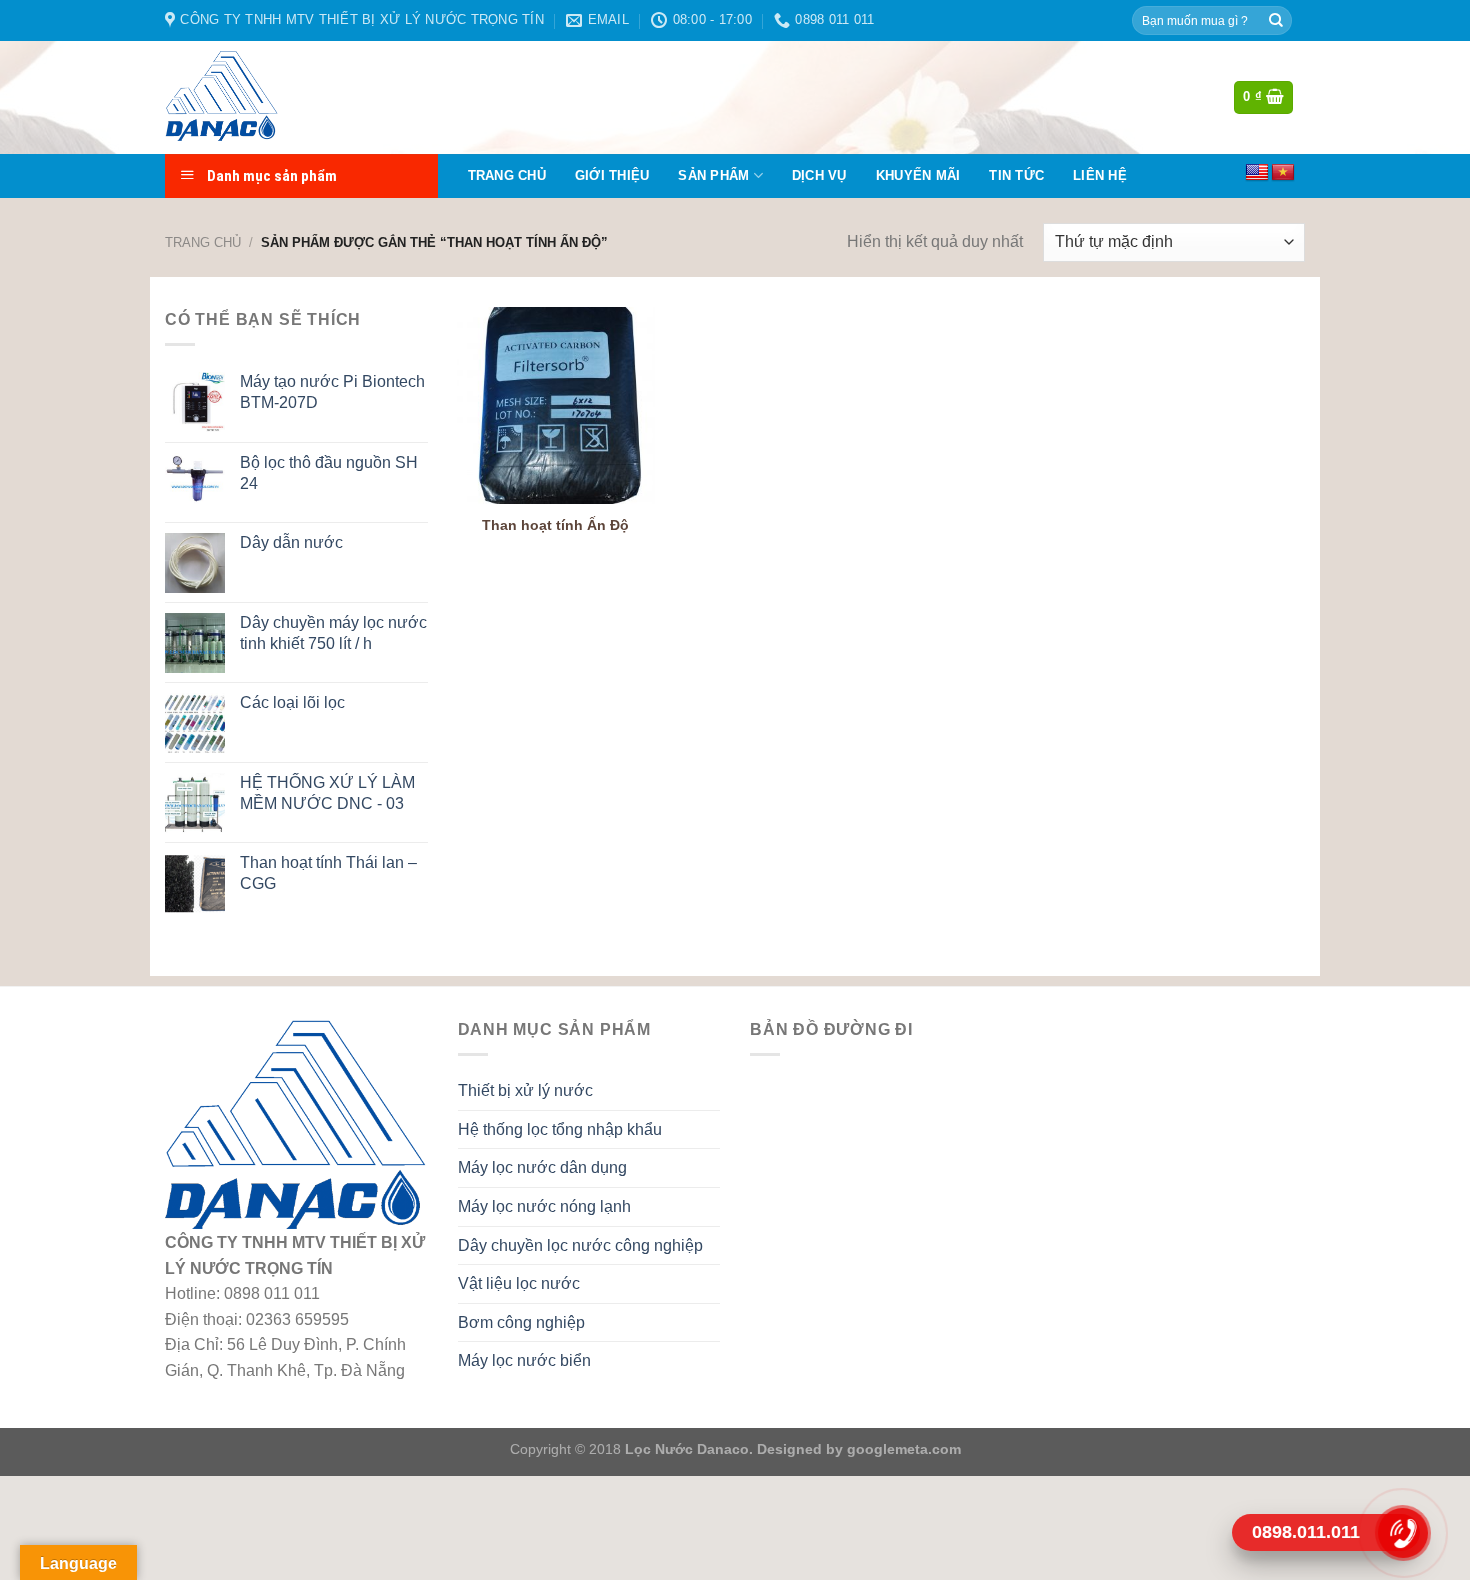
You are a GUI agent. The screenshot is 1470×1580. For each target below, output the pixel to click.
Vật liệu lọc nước (519, 1283)
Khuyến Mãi (918, 176)
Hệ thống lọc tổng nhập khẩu (560, 1129)
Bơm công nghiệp (521, 1322)
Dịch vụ (819, 176)
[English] (1257, 173)
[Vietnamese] (1283, 173)
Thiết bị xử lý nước (525, 1090)
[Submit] (1276, 21)
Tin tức (1016, 176)
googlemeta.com (902, 1449)
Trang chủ (507, 176)
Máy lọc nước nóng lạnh (544, 1206)
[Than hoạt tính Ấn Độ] (555, 405)
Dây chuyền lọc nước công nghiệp (580, 1245)
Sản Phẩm (713, 176)
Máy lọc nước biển (524, 1360)
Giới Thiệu (612, 176)
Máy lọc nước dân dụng (542, 1167)
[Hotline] (1402, 1532)
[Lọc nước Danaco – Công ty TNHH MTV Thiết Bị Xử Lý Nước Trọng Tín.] (264, 97)
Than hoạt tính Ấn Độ (555, 525)
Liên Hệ (1100, 176)
